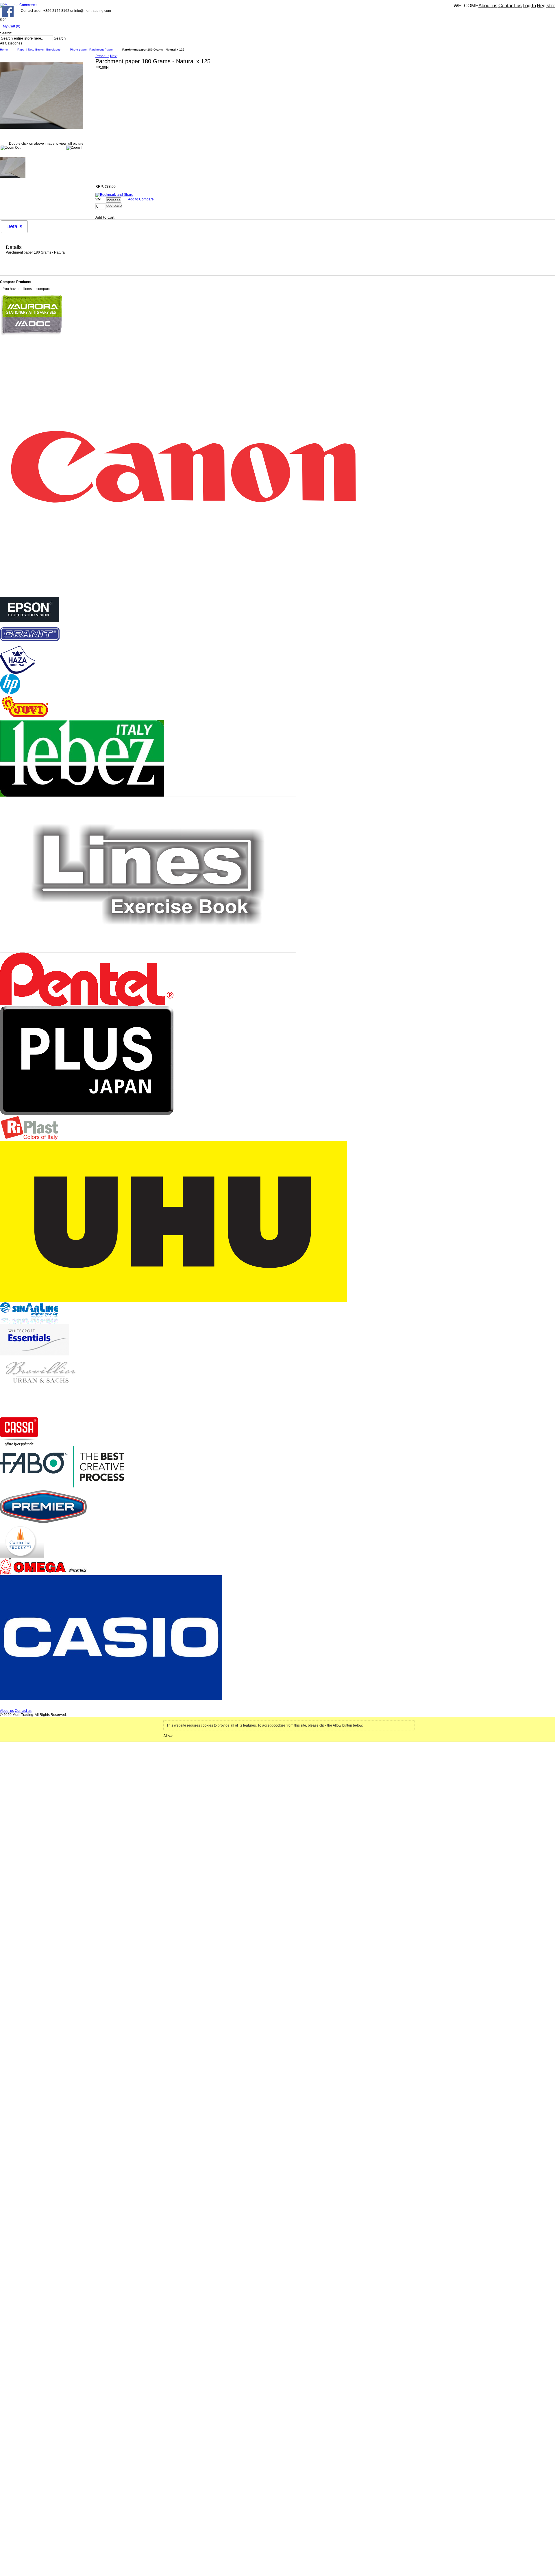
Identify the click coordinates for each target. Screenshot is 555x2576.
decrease (114, 205)
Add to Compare (141, 199)
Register (546, 6)
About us (488, 6)
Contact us (510, 6)
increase (113, 200)
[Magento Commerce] (18, 5)
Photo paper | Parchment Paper (91, 50)
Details (14, 226)
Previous (102, 56)
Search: (6, 33)
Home (4, 50)
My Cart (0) (12, 26)
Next (114, 56)
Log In (529, 6)
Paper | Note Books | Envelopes (39, 50)
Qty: (98, 199)
